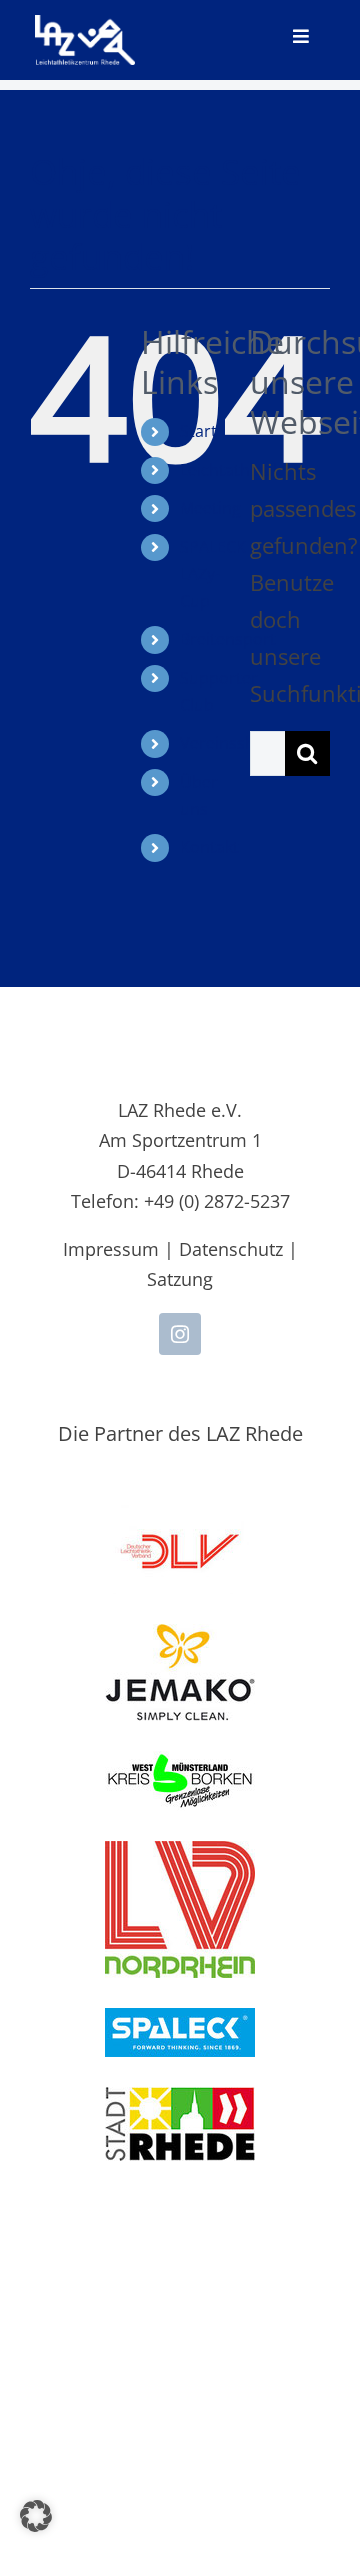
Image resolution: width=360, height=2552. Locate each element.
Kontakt (209, 847)
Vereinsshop (227, 743)
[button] (36, 2516)
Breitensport (228, 639)
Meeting (210, 508)
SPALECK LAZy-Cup (213, 574)
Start (198, 431)
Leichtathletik (230, 470)
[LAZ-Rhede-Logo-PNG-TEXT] (85, 26)
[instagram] (180, 1334)
